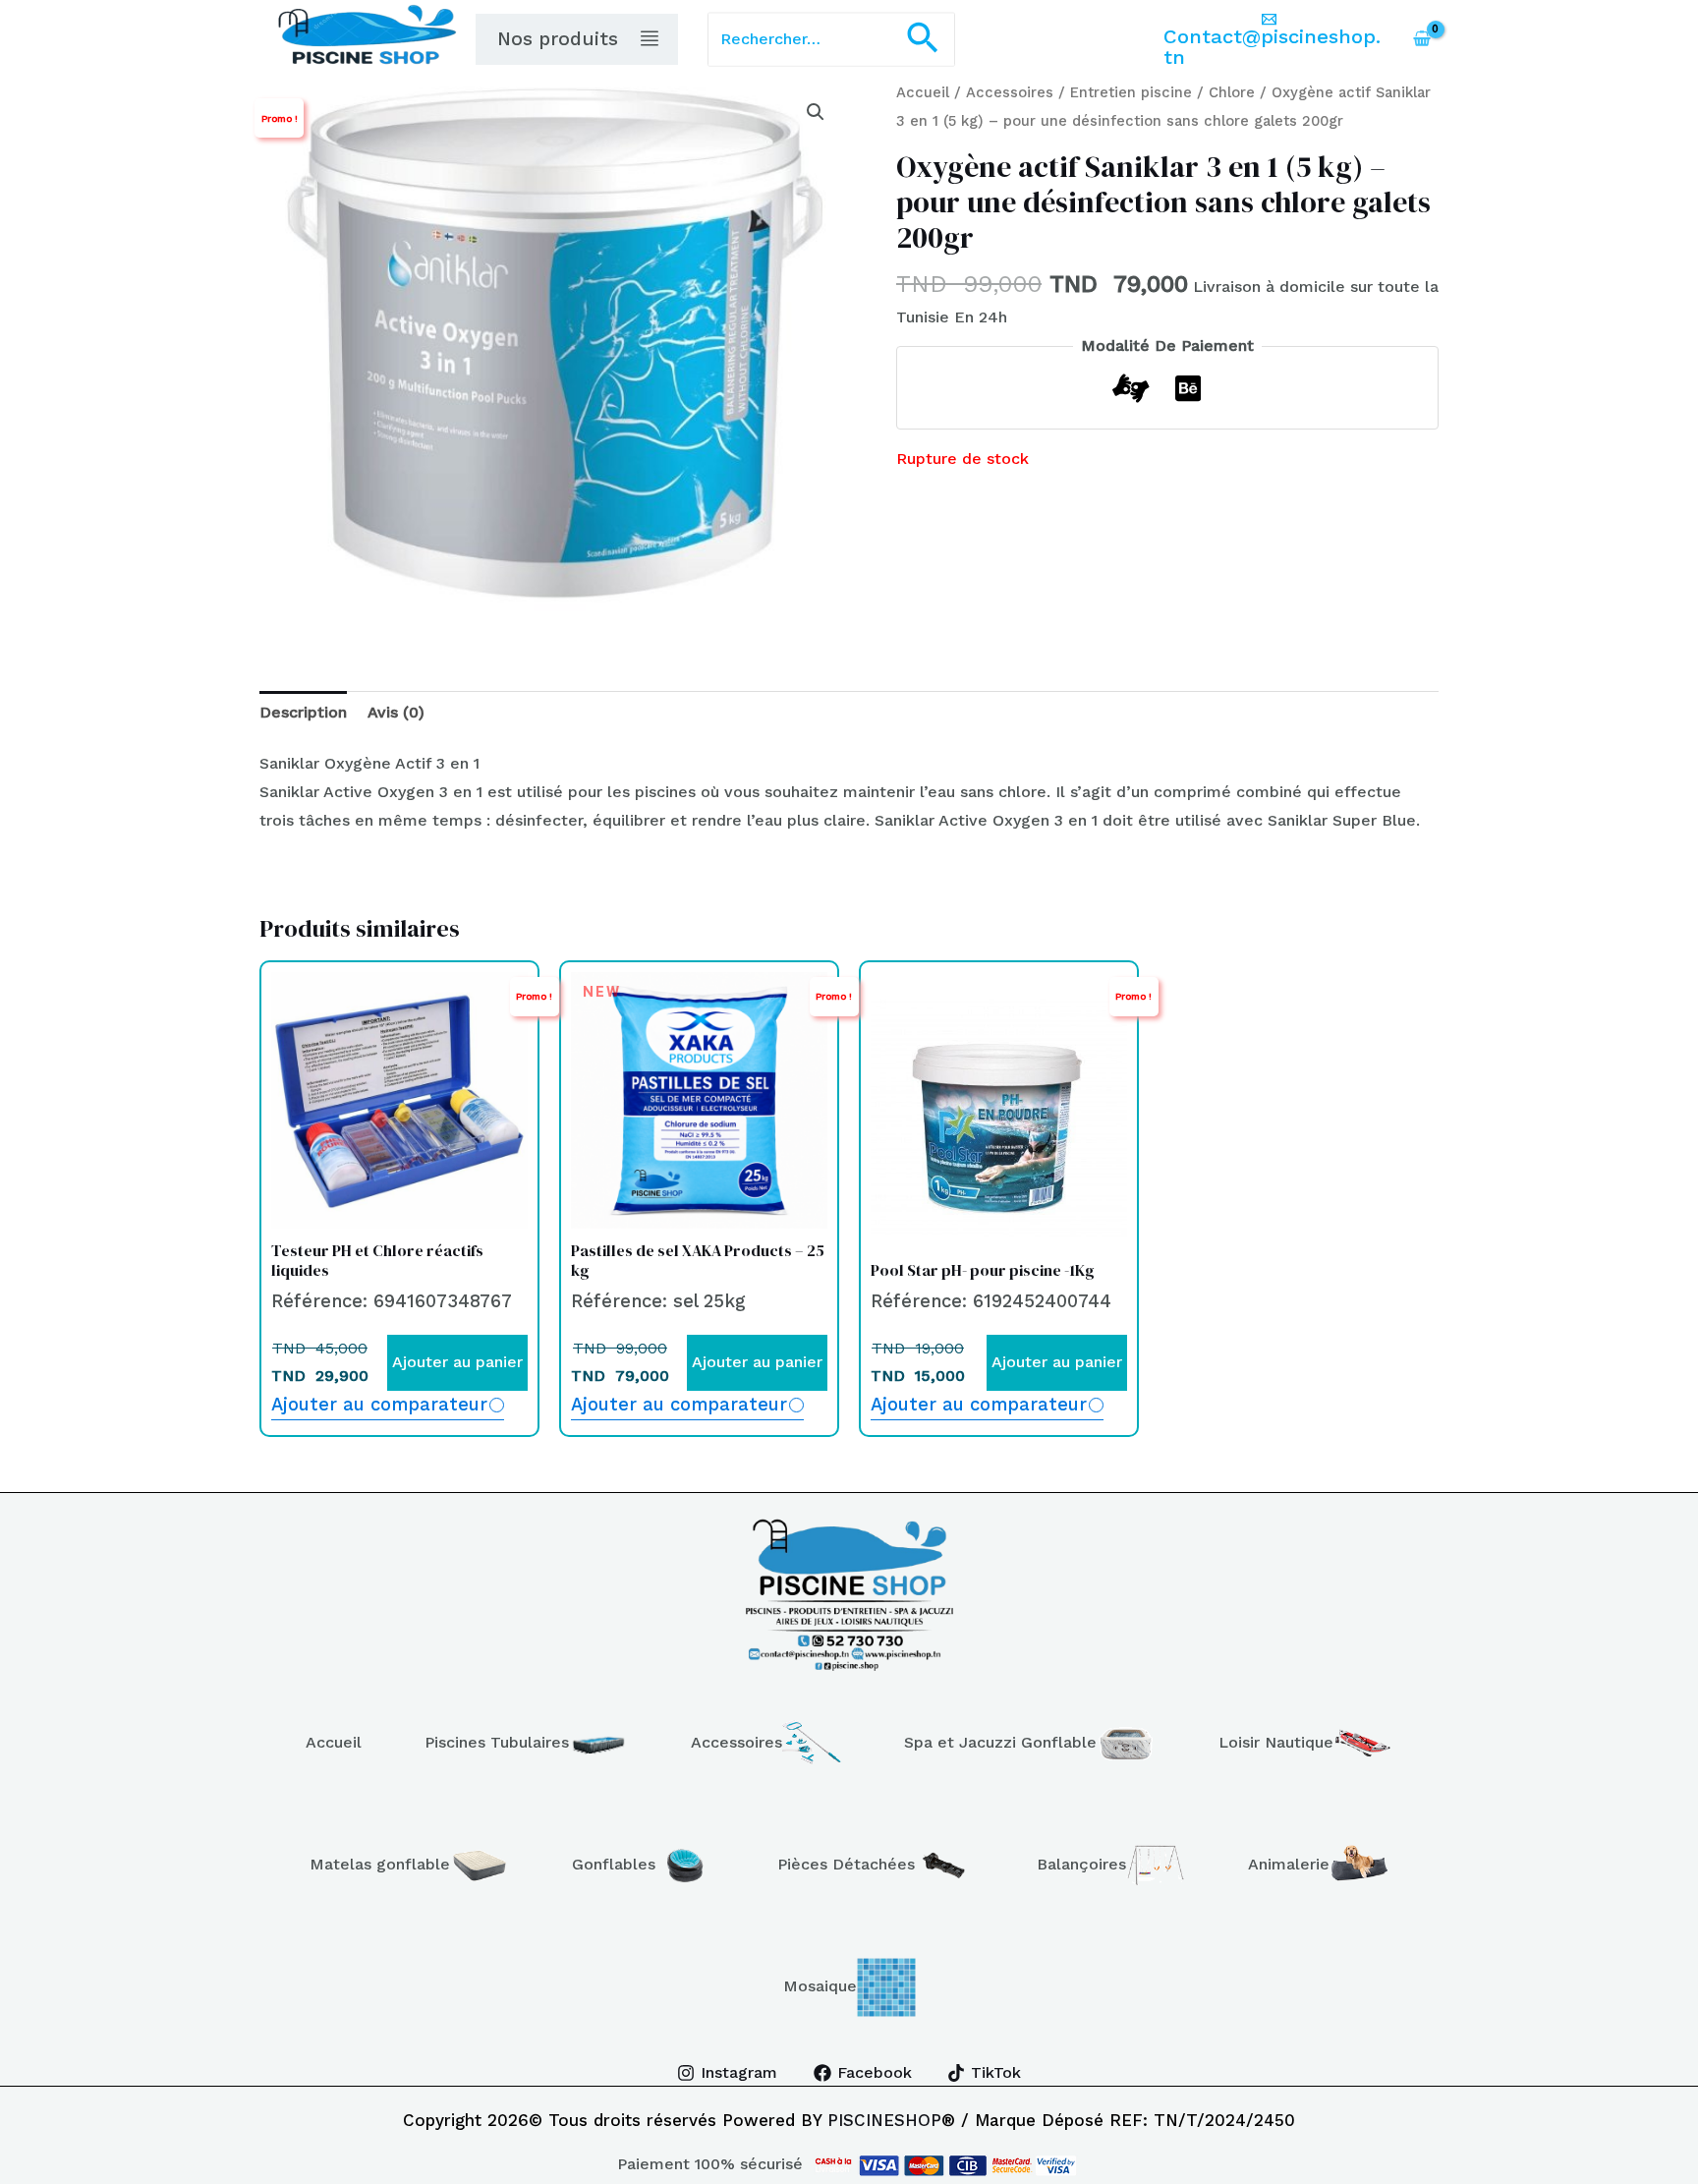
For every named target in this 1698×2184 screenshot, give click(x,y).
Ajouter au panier (457, 1362)
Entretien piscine (1131, 92)
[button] (923, 40)
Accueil (923, 92)
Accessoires (1010, 92)
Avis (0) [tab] (396, 712)
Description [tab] (303, 712)
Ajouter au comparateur (379, 1404)
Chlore (1232, 92)
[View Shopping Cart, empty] (1421, 39)
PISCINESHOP (884, 2120)
